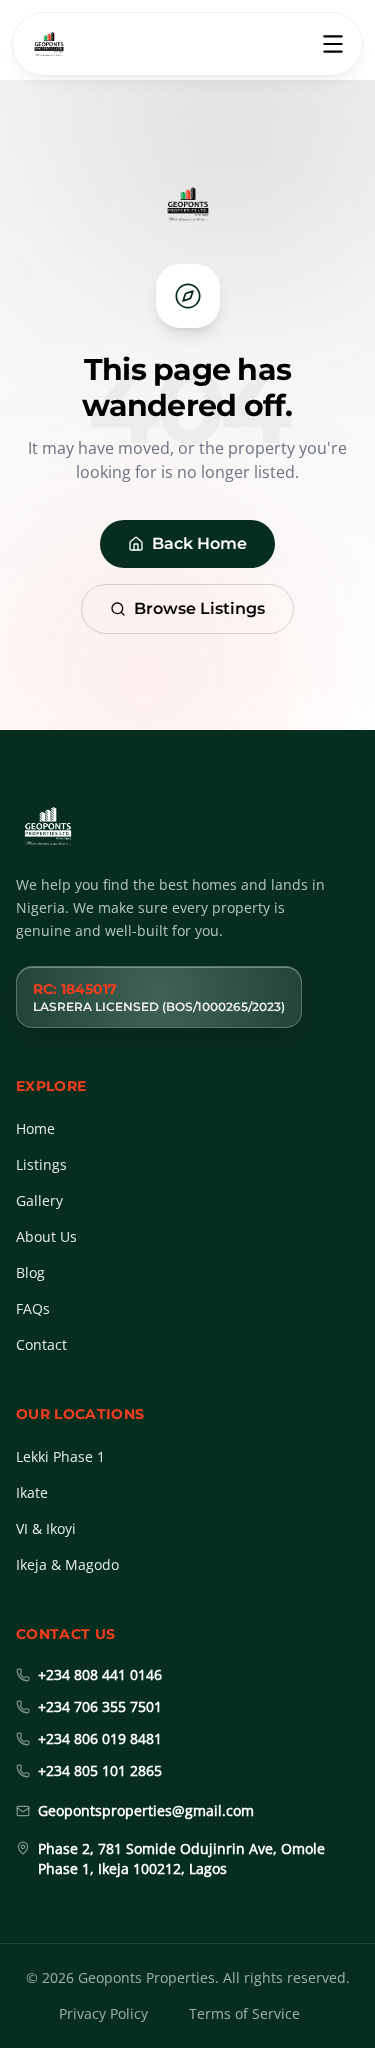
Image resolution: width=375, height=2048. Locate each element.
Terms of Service (244, 2013)
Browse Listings (199, 608)
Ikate (32, 1492)
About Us (46, 1236)
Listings (41, 1164)
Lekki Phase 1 (60, 1456)
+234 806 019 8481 (100, 1738)
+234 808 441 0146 (100, 1674)
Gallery (39, 1200)
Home (35, 1128)
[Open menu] (333, 44)
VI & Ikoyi (46, 1528)
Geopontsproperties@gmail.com (146, 1810)
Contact (41, 1344)
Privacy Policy (103, 2013)
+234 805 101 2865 (100, 1770)
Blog (30, 1272)
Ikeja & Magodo (67, 1564)
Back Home (199, 543)
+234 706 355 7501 (100, 1706)
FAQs (33, 1308)
